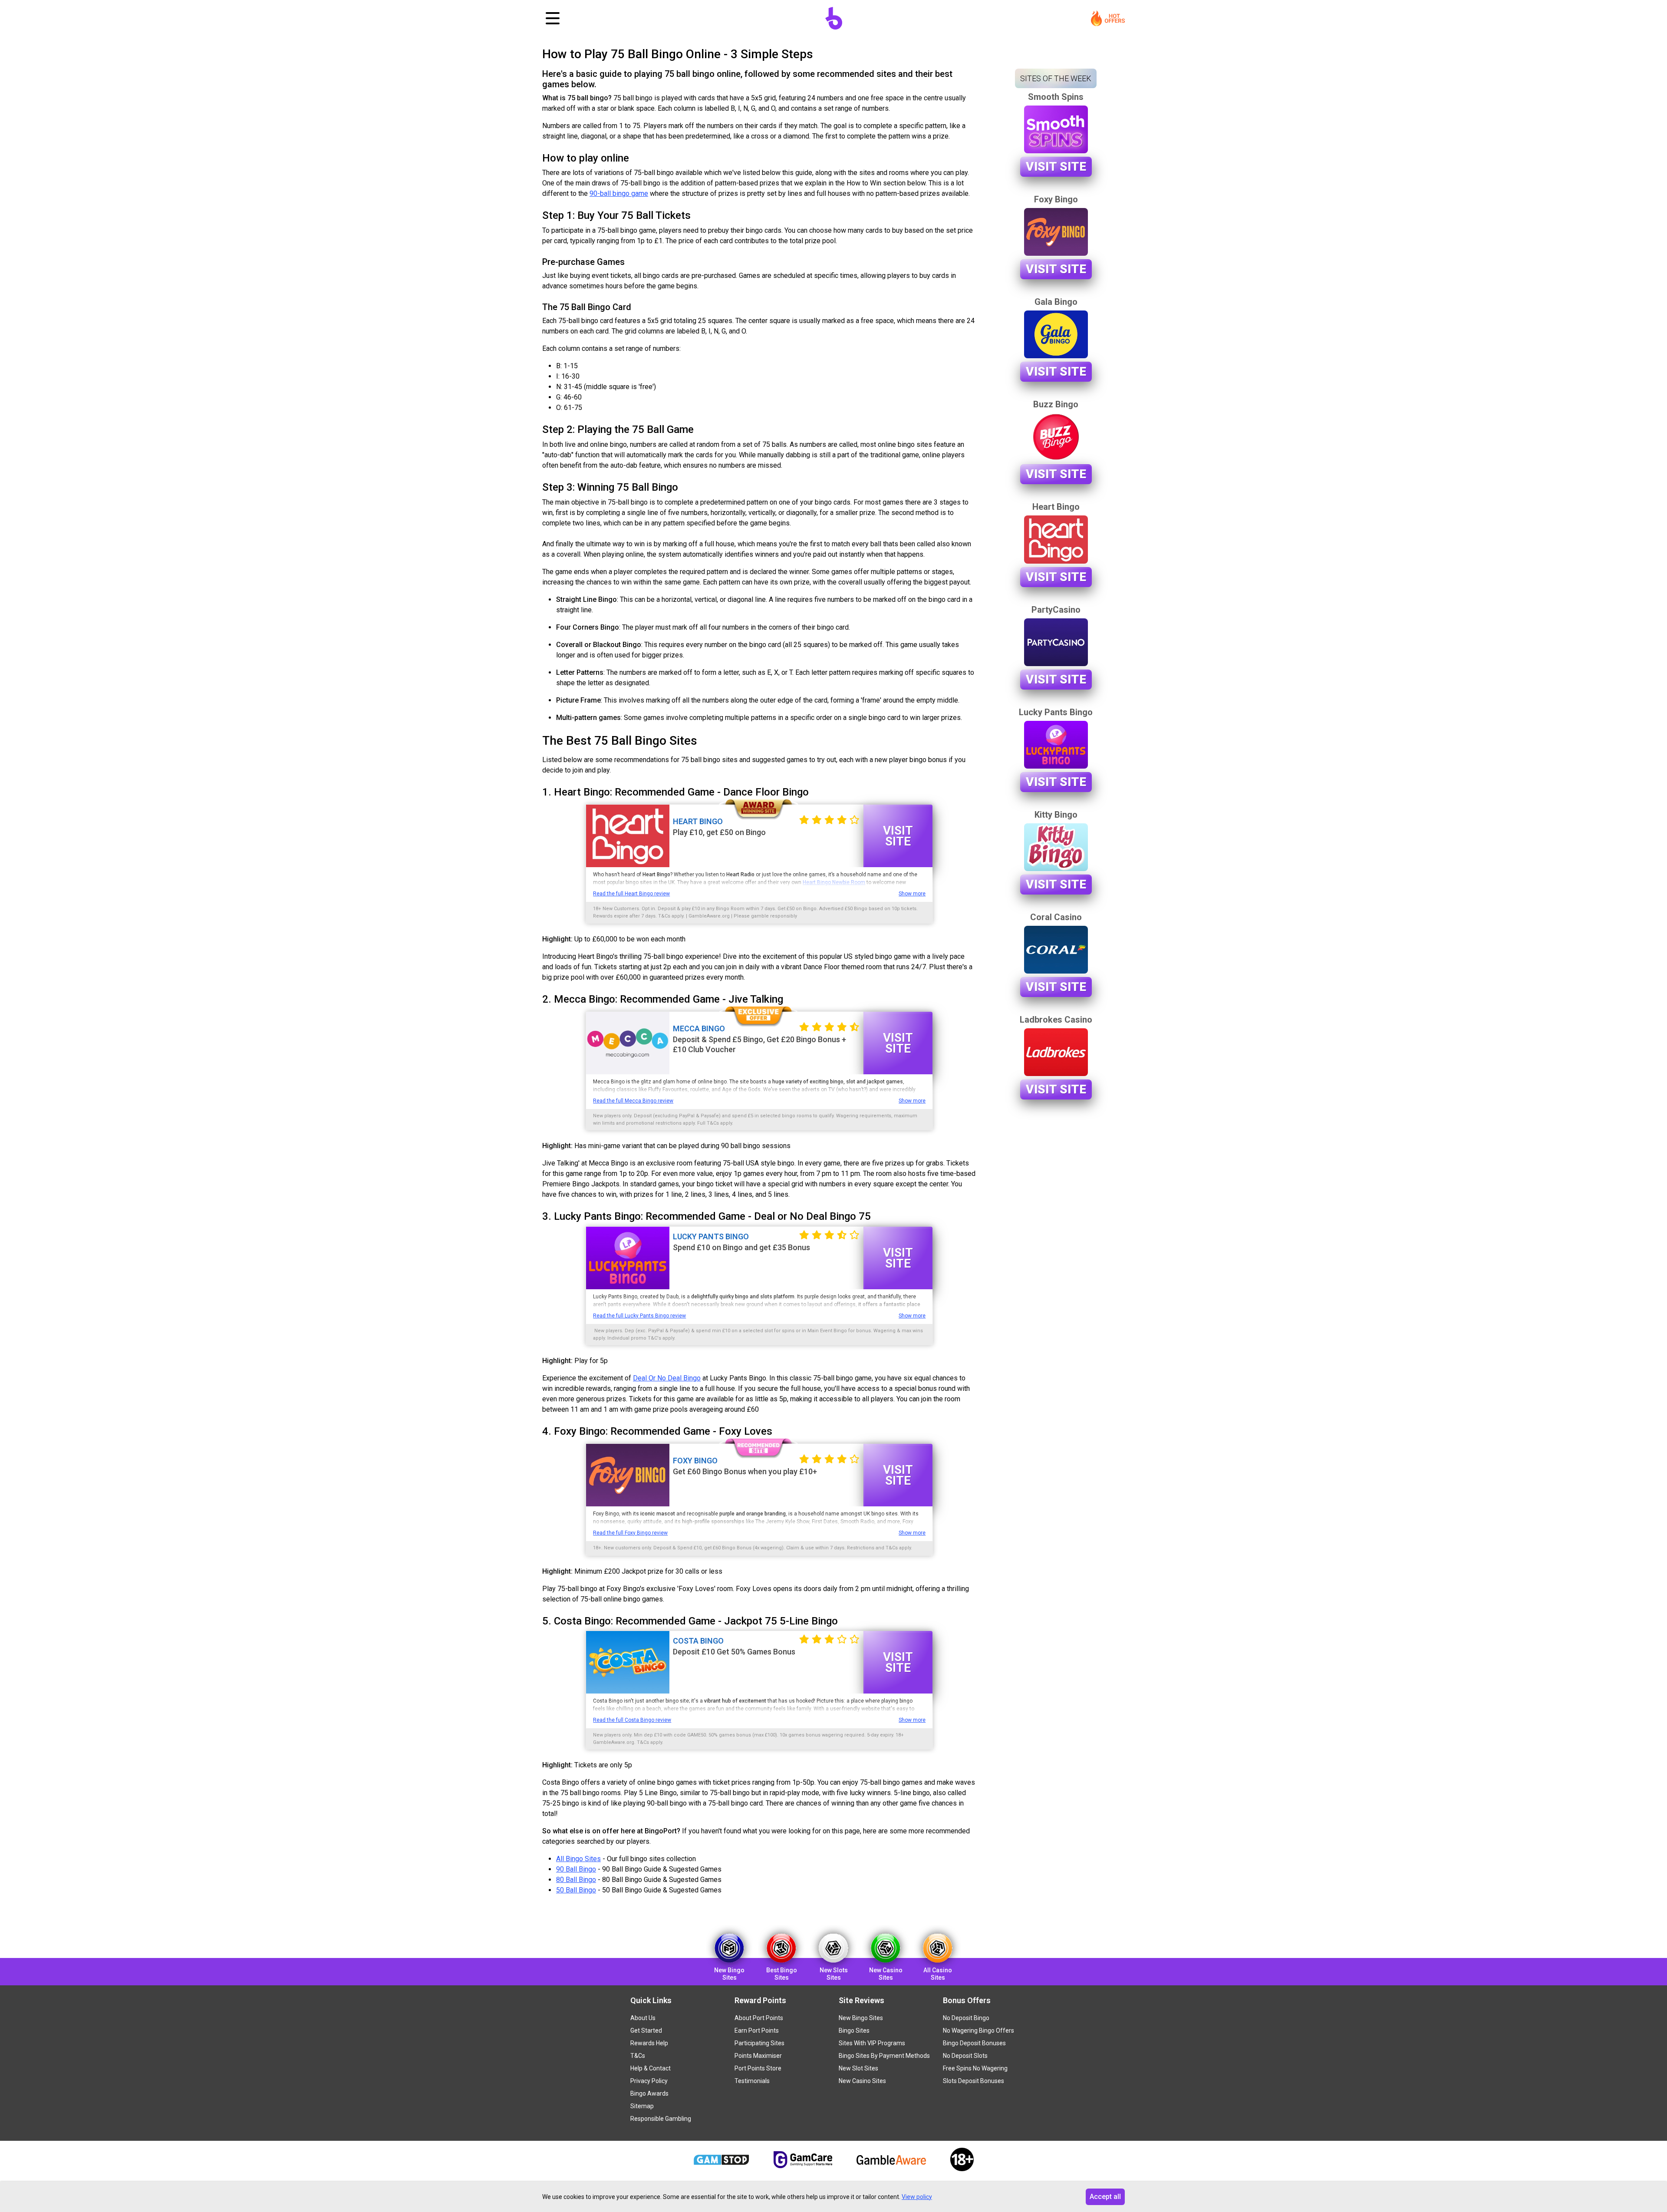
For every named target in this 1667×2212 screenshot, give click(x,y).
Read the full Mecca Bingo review (633, 1101)
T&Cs (638, 2056)
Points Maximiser (758, 2056)
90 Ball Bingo (576, 1869)
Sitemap (642, 2106)
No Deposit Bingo (966, 2018)
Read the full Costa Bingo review (632, 1720)
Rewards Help (649, 2043)
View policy (917, 2197)
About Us (643, 2018)
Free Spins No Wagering (975, 2068)
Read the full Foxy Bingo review (630, 1533)
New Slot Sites (858, 2068)
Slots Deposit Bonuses (974, 2081)
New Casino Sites (862, 2081)
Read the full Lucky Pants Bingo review (639, 1316)
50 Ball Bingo (576, 1890)
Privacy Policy (649, 2081)
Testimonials (752, 2081)
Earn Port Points (757, 2030)
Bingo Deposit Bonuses (974, 2043)
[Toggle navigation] (553, 18)
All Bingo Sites (578, 1859)
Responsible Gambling (661, 2119)
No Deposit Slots (965, 2056)
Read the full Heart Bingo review (631, 894)
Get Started (646, 2030)
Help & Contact (651, 2068)
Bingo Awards (649, 2093)
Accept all (1105, 2197)
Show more (912, 894)
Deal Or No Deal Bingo (667, 1378)
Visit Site (898, 836)
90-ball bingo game (619, 193)
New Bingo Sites (861, 2018)
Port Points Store (758, 2068)
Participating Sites (759, 2043)
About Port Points (759, 2018)
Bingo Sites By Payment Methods (884, 2056)
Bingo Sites (854, 2030)
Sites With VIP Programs (872, 2043)
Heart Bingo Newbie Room (834, 882)
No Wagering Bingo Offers (978, 2030)
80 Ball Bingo (576, 1880)
